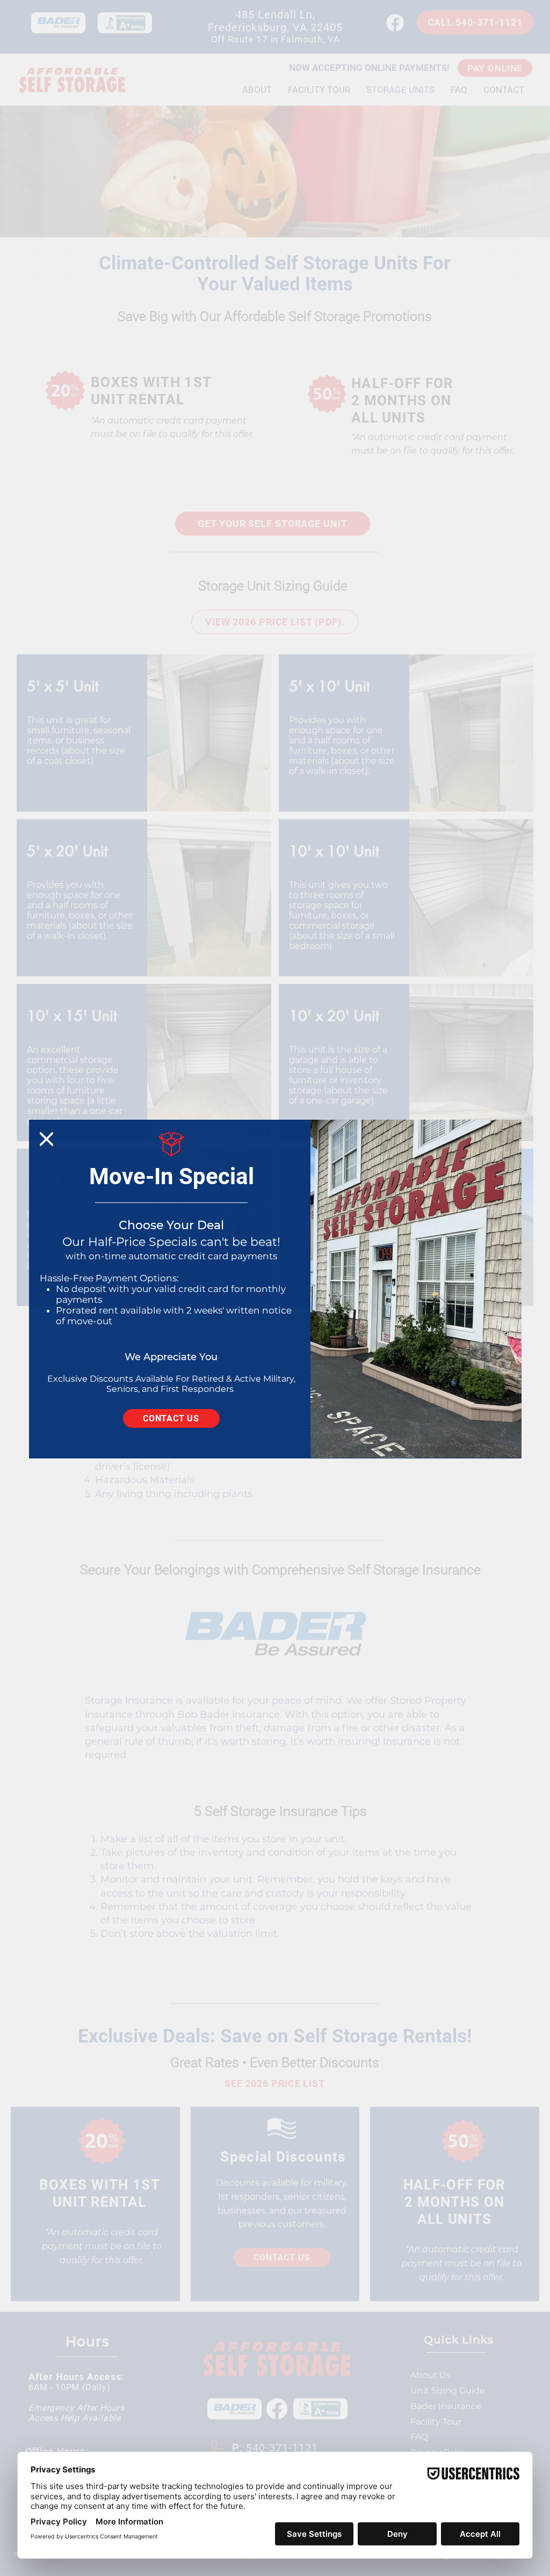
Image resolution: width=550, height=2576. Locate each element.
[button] (46, 1139)
